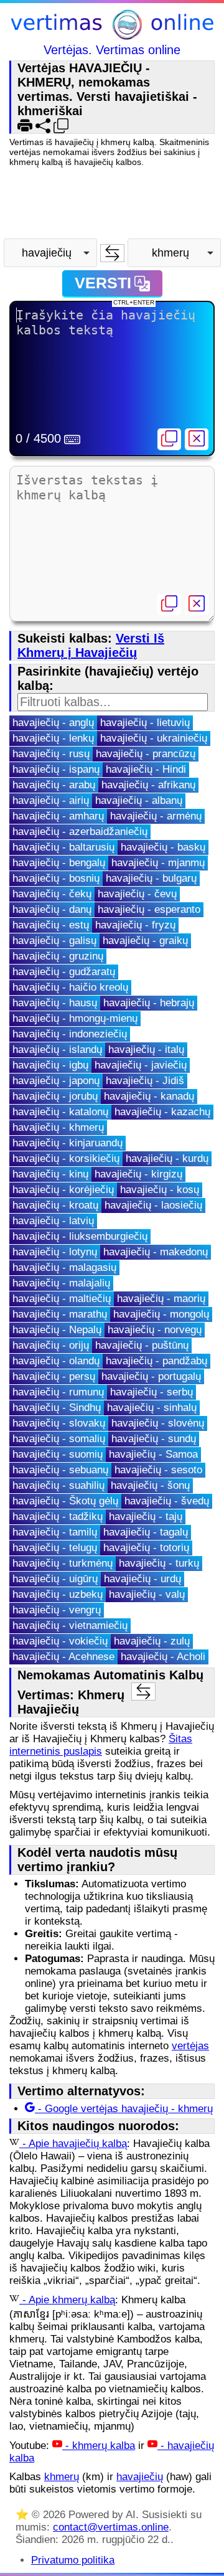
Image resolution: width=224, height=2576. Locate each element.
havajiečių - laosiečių (153, 1205)
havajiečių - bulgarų (151, 878)
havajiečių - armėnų (156, 816)
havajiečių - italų (146, 1050)
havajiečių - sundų (154, 1439)
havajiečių (140, 2477)
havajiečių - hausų (55, 1003)
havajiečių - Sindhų (57, 1408)
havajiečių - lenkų (53, 738)
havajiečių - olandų (56, 1361)
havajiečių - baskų (163, 847)
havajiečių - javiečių (141, 1065)
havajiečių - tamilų (55, 1532)
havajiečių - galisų (54, 941)
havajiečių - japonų (56, 1081)
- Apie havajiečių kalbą (73, 2144)
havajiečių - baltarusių (63, 847)
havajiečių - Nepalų (57, 1330)
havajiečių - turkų (159, 1563)
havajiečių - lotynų (55, 1252)
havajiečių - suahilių (58, 1485)
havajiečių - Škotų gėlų (65, 1501)
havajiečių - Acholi (163, 1657)
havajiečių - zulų (152, 1641)
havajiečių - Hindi (146, 769)
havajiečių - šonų (150, 1485)
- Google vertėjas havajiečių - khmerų (124, 2109)
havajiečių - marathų (60, 1314)
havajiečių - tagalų (146, 1532)
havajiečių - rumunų (58, 1392)
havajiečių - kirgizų (138, 1174)
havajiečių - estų (51, 925)
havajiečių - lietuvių (145, 723)
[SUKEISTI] (112, 253)
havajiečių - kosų (160, 1190)
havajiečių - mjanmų (158, 863)
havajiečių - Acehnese (63, 1657)
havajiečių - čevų (137, 894)
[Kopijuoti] (169, 439)
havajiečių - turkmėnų (63, 1563)
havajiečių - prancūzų (146, 754)
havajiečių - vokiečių (60, 1641)
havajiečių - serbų (152, 1392)
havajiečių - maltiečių (62, 1299)
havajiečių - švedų (167, 1501)
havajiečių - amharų (58, 816)
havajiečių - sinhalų (152, 1408)
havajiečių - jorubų (55, 1096)
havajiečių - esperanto (149, 909)
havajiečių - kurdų (167, 1158)
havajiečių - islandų (57, 1050)
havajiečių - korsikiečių (66, 1158)
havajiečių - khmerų (58, 1127)
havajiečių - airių (51, 800)
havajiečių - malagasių (64, 1267)
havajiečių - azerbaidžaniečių (80, 832)
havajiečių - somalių (59, 1439)
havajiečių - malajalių (61, 1283)
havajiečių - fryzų (135, 925)
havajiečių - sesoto (158, 1470)
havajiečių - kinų (50, 1174)
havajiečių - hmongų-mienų (75, 1018)
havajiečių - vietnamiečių (70, 1625)
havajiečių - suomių (58, 1454)
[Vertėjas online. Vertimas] (112, 26)
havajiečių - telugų (55, 1548)
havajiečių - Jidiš (145, 1081)
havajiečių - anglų (53, 723)
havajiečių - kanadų (149, 1096)
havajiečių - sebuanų (60, 1470)
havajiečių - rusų (51, 754)
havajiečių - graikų (145, 941)
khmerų (62, 2477)
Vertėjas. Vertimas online (112, 50)
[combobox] (50, 253)
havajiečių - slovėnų (158, 1423)
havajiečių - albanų (139, 800)
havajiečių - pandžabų (156, 1361)
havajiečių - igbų (50, 1065)
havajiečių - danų (52, 909)
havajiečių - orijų (51, 1345)
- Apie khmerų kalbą (67, 2300)
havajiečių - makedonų (156, 1252)
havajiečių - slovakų (59, 1423)
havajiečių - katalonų (60, 1112)
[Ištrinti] (197, 439)
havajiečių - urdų (142, 1579)
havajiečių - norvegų (155, 1330)
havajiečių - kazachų (162, 1112)
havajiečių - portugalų (151, 1376)
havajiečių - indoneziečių (70, 1034)
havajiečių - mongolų (161, 1314)
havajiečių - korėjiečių (63, 1190)
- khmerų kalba (99, 2446)
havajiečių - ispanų (56, 769)
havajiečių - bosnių (56, 878)
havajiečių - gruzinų (58, 956)
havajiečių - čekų (52, 894)
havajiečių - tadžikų (58, 1517)
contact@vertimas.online (111, 2527)
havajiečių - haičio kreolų (70, 987)
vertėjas (190, 2046)
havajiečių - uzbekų (58, 1594)
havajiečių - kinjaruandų (68, 1143)
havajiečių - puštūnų (142, 1345)
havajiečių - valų (147, 1594)
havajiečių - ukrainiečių (154, 738)
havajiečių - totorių (146, 1548)
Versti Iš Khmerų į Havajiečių (91, 645)
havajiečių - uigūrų (55, 1579)
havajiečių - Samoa (153, 1454)
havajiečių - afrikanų (148, 785)
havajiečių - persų (54, 1376)
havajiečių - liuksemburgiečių (80, 1236)
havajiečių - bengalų (59, 863)
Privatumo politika (73, 2560)
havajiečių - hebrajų (149, 1003)
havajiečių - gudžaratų (64, 972)
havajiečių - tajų (146, 1517)
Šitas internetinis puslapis (101, 1745)
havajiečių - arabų (54, 785)
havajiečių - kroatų (55, 1205)
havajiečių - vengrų (57, 1610)
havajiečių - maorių (161, 1299)
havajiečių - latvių (53, 1221)
